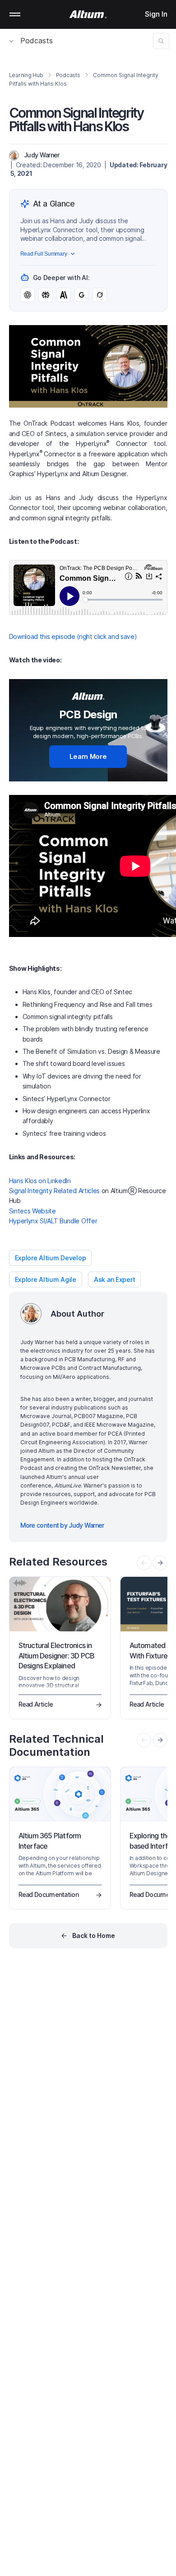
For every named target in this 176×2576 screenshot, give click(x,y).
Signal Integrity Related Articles (54, 1191)
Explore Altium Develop (51, 1258)
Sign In (156, 14)
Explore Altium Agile (46, 1279)
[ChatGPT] (28, 295)
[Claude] (64, 295)
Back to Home (94, 1935)
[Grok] (100, 295)
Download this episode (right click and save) (73, 636)
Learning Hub (26, 75)
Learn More (88, 756)
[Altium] (88, 14)
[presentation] (160, 1563)
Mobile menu (15, 14)
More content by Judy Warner (62, 1525)
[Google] (82, 295)
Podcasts (37, 41)
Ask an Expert (114, 1279)
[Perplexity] (46, 295)
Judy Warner (42, 155)
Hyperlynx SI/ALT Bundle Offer (53, 1221)
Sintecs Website (32, 1211)
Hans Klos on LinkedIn (40, 1181)
